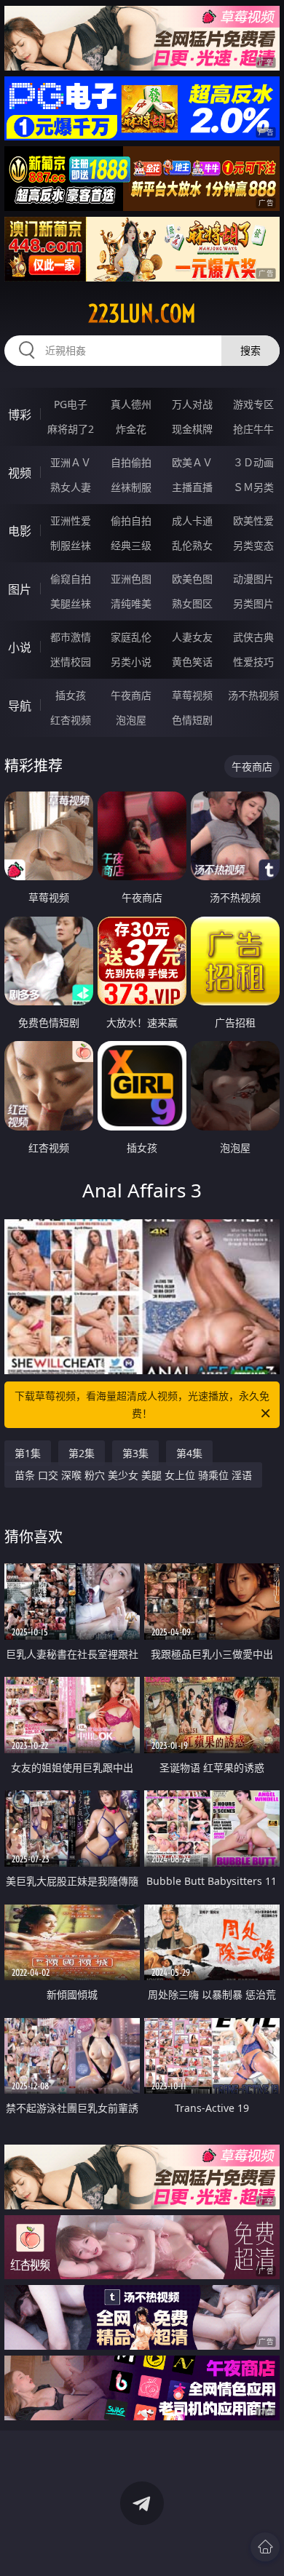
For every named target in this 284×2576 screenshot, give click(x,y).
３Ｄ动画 (253, 462)
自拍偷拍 (131, 462)
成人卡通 (192, 521)
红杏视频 (71, 720)
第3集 (135, 1453)
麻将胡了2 (71, 429)
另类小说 (131, 662)
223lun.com (142, 314)
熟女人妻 (71, 487)
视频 (20, 473)
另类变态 (253, 545)
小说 (20, 647)
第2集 (82, 1453)
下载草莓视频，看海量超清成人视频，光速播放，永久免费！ (142, 1404)
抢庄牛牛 (253, 429)
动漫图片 (253, 579)
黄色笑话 (192, 662)
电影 (20, 531)
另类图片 (253, 603)
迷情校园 (71, 662)
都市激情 (71, 637)
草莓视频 (192, 695)
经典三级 (131, 545)
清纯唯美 (131, 603)
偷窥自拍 (71, 579)
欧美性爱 (253, 521)
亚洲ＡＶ (71, 462)
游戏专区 (253, 404)
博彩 (20, 415)
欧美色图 (192, 579)
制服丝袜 (71, 545)
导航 (20, 706)
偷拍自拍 (131, 521)
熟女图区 (192, 603)
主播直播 (192, 487)
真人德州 (131, 404)
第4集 (189, 1453)
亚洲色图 (131, 579)
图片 (20, 589)
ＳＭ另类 (253, 487)
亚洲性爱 (71, 521)
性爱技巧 (253, 662)
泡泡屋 (131, 720)
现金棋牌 (192, 429)
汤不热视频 (253, 695)
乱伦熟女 (192, 545)
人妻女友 (192, 637)
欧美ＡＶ (192, 462)
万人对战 (192, 404)
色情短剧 (192, 720)
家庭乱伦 (131, 637)
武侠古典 (253, 637)
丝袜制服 (131, 487)
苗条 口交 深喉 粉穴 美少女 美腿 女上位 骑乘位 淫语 (133, 1475)
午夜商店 (131, 695)
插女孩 (71, 695)
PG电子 (71, 404)
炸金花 (131, 429)
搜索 (251, 350)
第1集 (28, 1453)
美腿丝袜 (71, 603)
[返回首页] (265, 2547)
